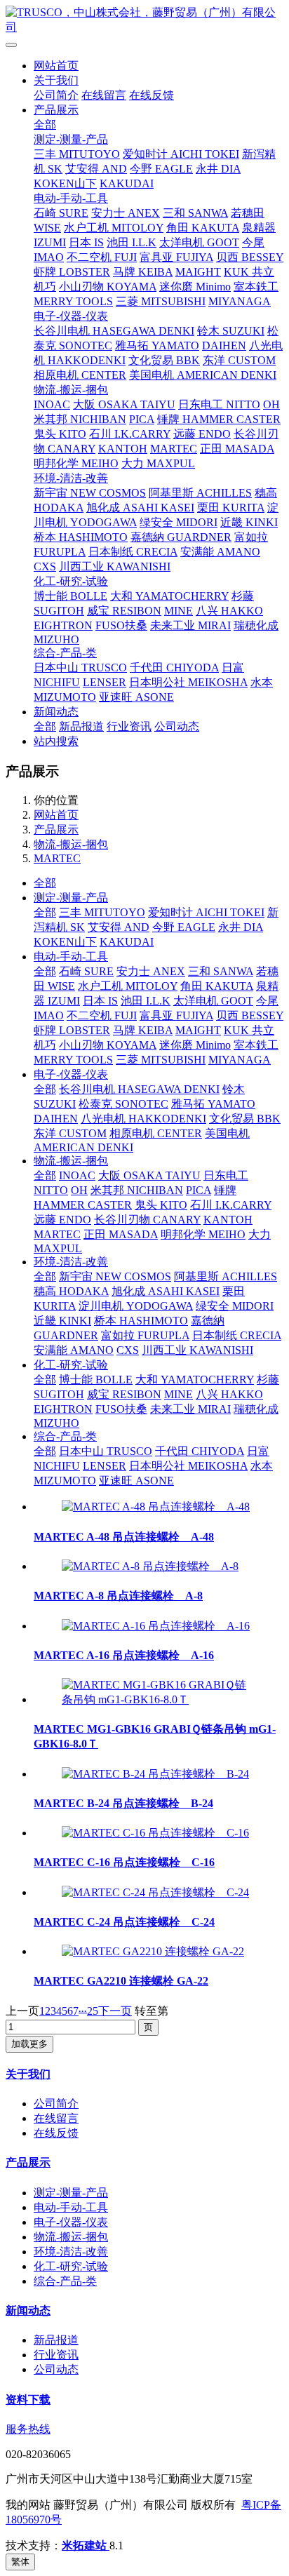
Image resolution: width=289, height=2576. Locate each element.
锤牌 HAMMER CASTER (219, 419)
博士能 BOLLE (70, 596)
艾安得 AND (96, 169)
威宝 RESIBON (124, 611)
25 (93, 2011)
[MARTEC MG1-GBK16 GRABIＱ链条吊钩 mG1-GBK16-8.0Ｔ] (159, 1699)
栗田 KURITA (231, 508)
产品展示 (56, 110)
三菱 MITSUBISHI (161, 301)
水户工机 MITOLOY (114, 228)
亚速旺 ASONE (136, 697)
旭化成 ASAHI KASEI (140, 508)
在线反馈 (152, 95)
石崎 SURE (61, 213)
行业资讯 (129, 726)
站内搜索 (56, 741)
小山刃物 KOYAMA (108, 287)
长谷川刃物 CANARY (147, 1220)
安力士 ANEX (126, 213)
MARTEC (174, 449)
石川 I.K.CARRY (130, 434)
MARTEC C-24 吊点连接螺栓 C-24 (124, 1922)
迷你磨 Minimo (195, 287)
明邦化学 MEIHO (76, 463)
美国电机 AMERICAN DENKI (203, 375)
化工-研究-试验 (71, 581)
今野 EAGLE (161, 169)
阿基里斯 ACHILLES (200, 493)
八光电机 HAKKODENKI (143, 1119)
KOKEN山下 (65, 183)
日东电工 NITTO (219, 404)
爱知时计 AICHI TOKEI (181, 154)
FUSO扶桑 (121, 625)
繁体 (20, 2562)
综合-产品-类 (65, 653)
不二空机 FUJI (102, 257)
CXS (45, 566)
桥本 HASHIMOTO (81, 537)
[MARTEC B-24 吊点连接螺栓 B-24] (155, 1774)
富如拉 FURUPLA (145, 1335)
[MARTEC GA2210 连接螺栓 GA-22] (153, 1951)
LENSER (105, 682)
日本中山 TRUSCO (80, 668)
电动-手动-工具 (71, 198)
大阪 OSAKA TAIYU (124, 404)
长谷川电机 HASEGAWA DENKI (114, 331)
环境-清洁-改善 (71, 478)
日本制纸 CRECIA (133, 552)
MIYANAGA (240, 301)
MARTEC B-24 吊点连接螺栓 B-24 (123, 1803)
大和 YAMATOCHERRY (169, 596)
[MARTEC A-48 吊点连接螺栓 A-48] (156, 1507)
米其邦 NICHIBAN (80, 419)
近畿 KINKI (249, 522)
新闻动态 (56, 712)
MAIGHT (198, 272)
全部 (45, 125)
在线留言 (104, 95)
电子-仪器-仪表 (71, 316)
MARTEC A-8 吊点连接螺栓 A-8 (118, 1596)
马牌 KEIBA (143, 272)
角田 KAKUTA (203, 228)
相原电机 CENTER (80, 375)
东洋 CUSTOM (239, 360)
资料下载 (28, 2400)
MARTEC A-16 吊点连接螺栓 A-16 (124, 1655)
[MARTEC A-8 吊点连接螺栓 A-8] (150, 1566)
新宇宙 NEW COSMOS (90, 493)
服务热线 (28, 2429)
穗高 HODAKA (71, 1291)
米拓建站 (86, 2545)
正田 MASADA (237, 449)
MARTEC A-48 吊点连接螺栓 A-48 (124, 1537)
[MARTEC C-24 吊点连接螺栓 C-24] (155, 1892)
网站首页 (56, 66)
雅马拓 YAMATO (157, 346)
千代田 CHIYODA (174, 668)
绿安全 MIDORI (179, 522)
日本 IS (86, 242)
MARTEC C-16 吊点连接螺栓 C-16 (124, 1862)
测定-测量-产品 (71, 139)
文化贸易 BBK (164, 360)
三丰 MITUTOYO (77, 154)
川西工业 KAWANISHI (115, 566)
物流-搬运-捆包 (71, 390)
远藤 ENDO (202, 434)
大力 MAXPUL (158, 463)
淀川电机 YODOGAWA (136, 1306)
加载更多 (29, 2044)
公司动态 (177, 726)
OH (271, 404)
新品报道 (81, 726)
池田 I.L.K (132, 242)
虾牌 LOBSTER (72, 272)
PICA (142, 419)
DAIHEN (224, 346)
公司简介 (56, 95)
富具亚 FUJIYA (176, 257)
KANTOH (123, 449)
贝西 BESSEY (250, 257)
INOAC (52, 404)
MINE (179, 611)
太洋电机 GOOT (199, 242)
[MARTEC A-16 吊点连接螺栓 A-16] (156, 1626)
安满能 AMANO (220, 552)
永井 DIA (218, 169)
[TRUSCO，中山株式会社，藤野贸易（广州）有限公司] (144, 20)
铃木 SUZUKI (231, 331)
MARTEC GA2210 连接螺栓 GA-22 (121, 1981)
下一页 (115, 2011)
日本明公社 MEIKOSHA (188, 682)
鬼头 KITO (60, 434)
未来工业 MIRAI (190, 625)
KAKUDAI (127, 183)
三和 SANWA (195, 213)
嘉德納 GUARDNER (181, 537)
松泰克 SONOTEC (123, 1104)
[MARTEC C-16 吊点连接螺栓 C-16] (155, 1833)
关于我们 (56, 80)
